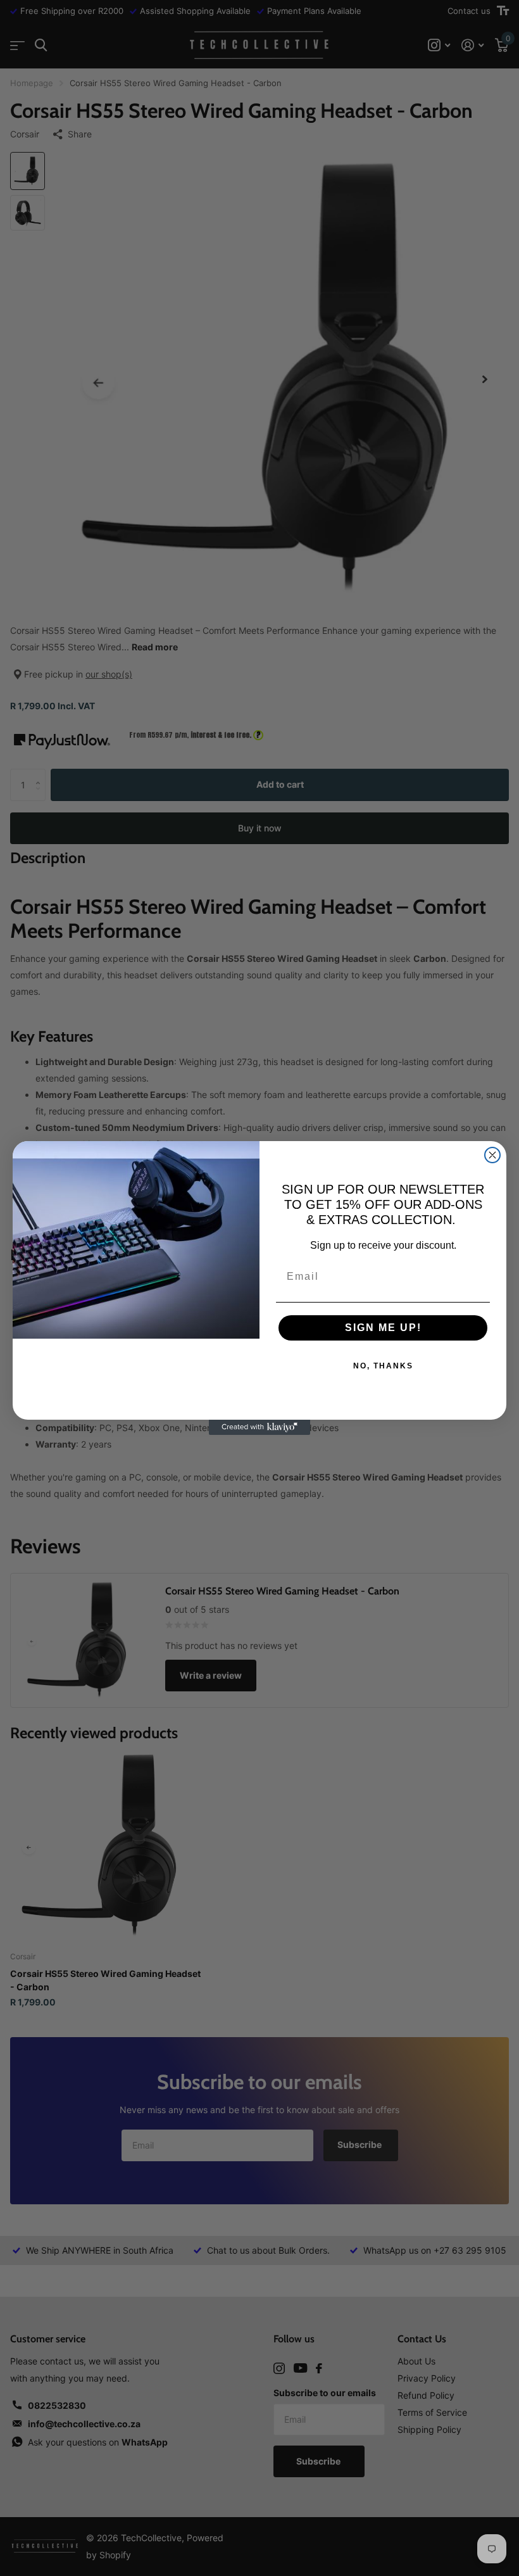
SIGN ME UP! (383, 1328)
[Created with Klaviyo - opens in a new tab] (259, 1427)
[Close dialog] (492, 1155)
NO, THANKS (383, 1366)
